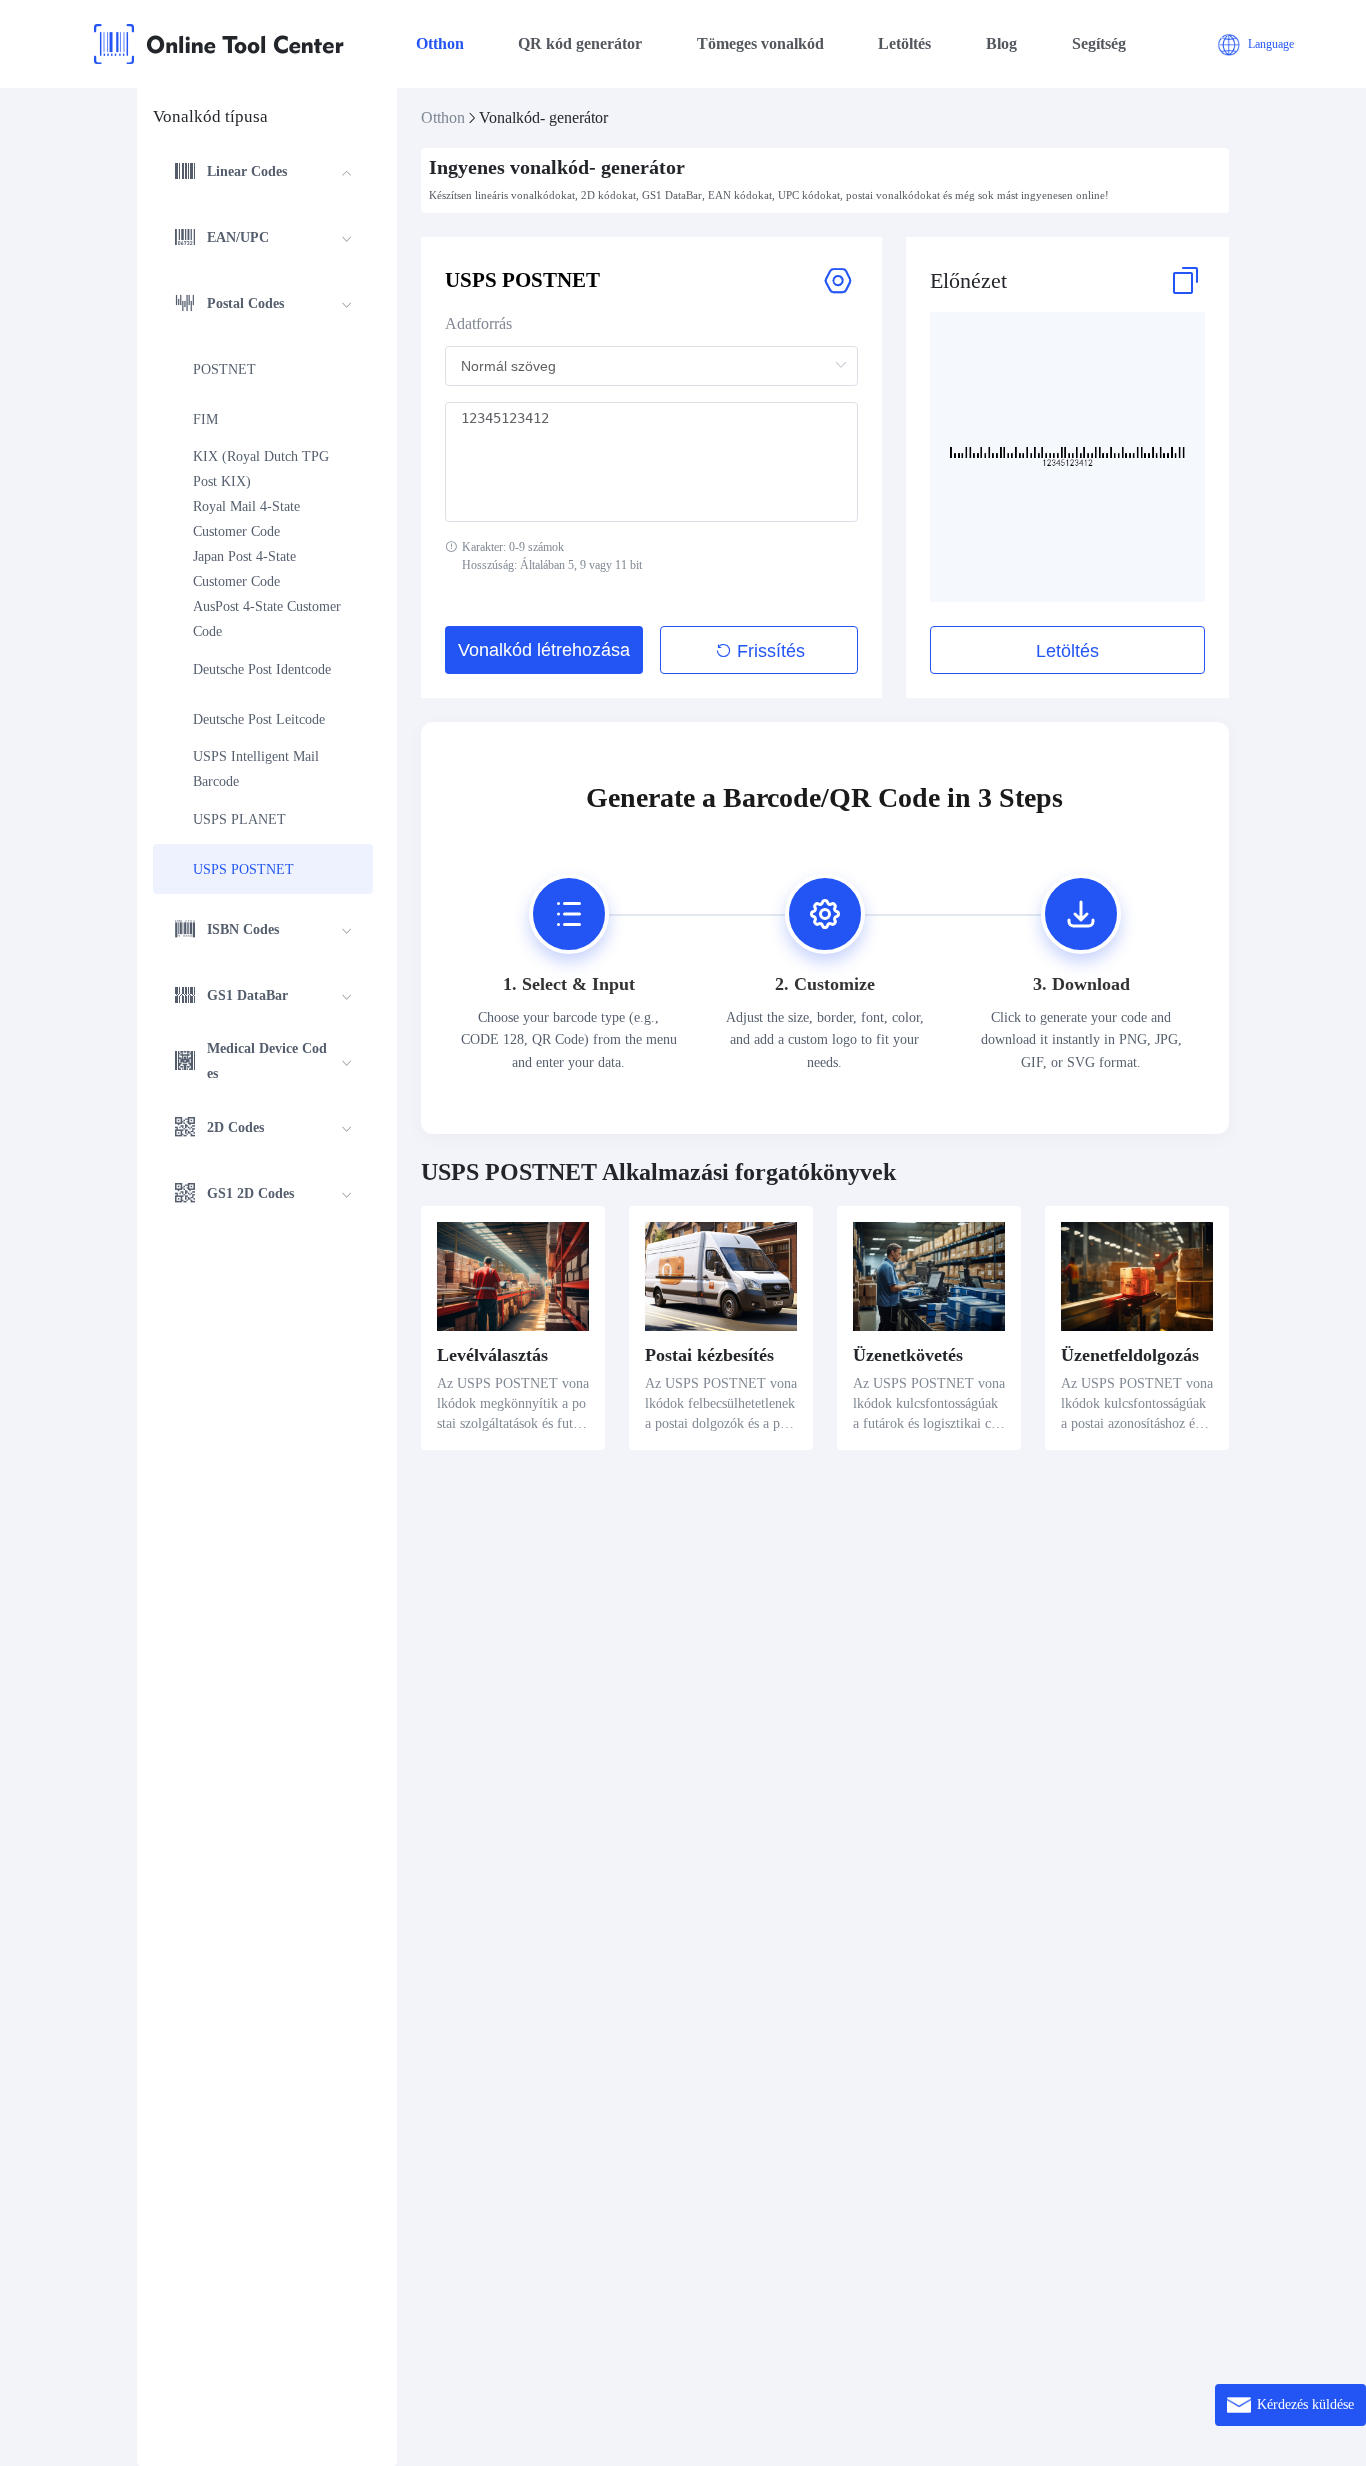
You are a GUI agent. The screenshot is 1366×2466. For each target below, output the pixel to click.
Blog (1001, 43)
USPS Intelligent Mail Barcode (258, 769)
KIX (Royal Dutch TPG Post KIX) (263, 469)
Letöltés (904, 43)
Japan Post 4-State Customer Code (246, 569)
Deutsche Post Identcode (262, 669)
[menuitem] (263, 174)
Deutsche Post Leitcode (259, 719)
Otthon (440, 43)
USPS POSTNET (243, 869)
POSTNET (224, 369)
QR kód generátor (580, 43)
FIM (205, 419)
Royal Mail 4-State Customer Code (248, 519)
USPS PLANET (239, 819)
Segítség (1099, 43)
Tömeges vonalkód (760, 43)
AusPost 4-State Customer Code (269, 619)
